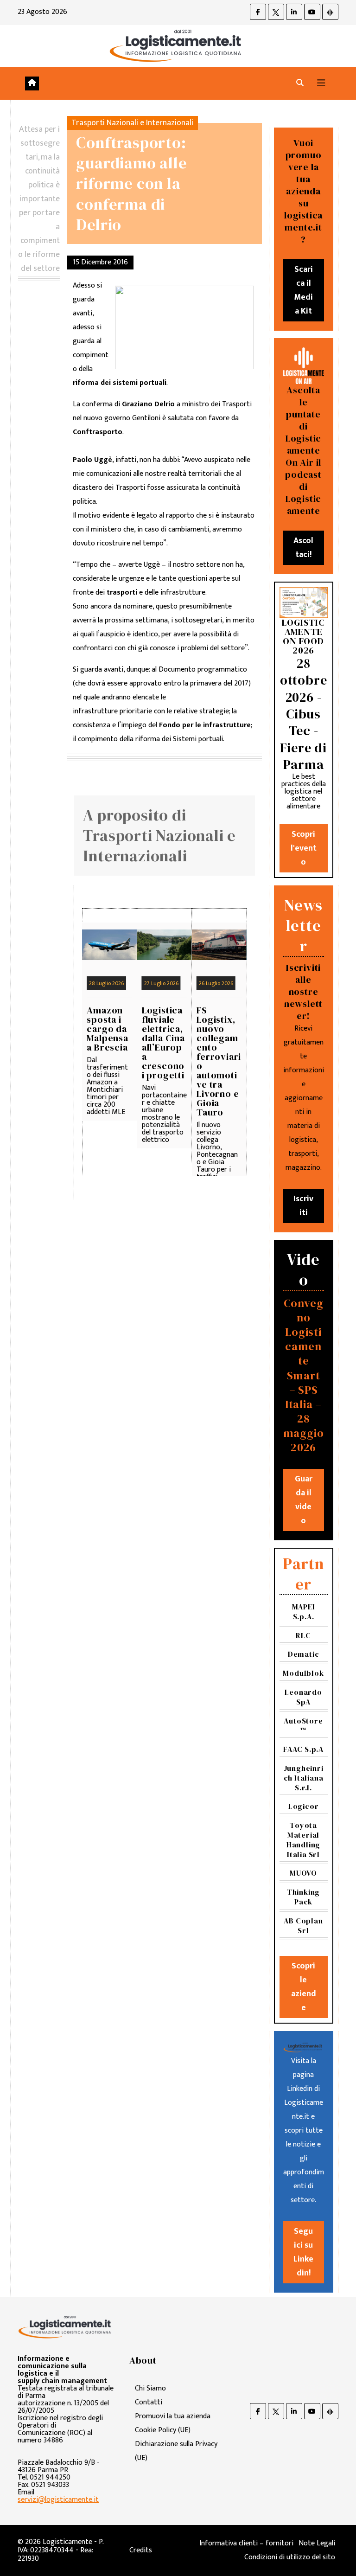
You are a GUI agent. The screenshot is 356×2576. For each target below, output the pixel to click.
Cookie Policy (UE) (163, 2430)
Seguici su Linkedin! (303, 2252)
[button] (300, 83)
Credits (141, 2550)
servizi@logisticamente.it (58, 2500)
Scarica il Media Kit (303, 290)
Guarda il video (304, 1500)
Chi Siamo (150, 2388)
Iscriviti (303, 1206)
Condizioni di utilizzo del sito (290, 2557)
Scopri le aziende (304, 1987)
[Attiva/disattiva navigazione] (321, 83)
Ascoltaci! (303, 548)
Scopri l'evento (304, 848)
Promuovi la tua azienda (173, 2416)
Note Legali (317, 2543)
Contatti (149, 2402)
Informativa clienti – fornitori (246, 2543)
